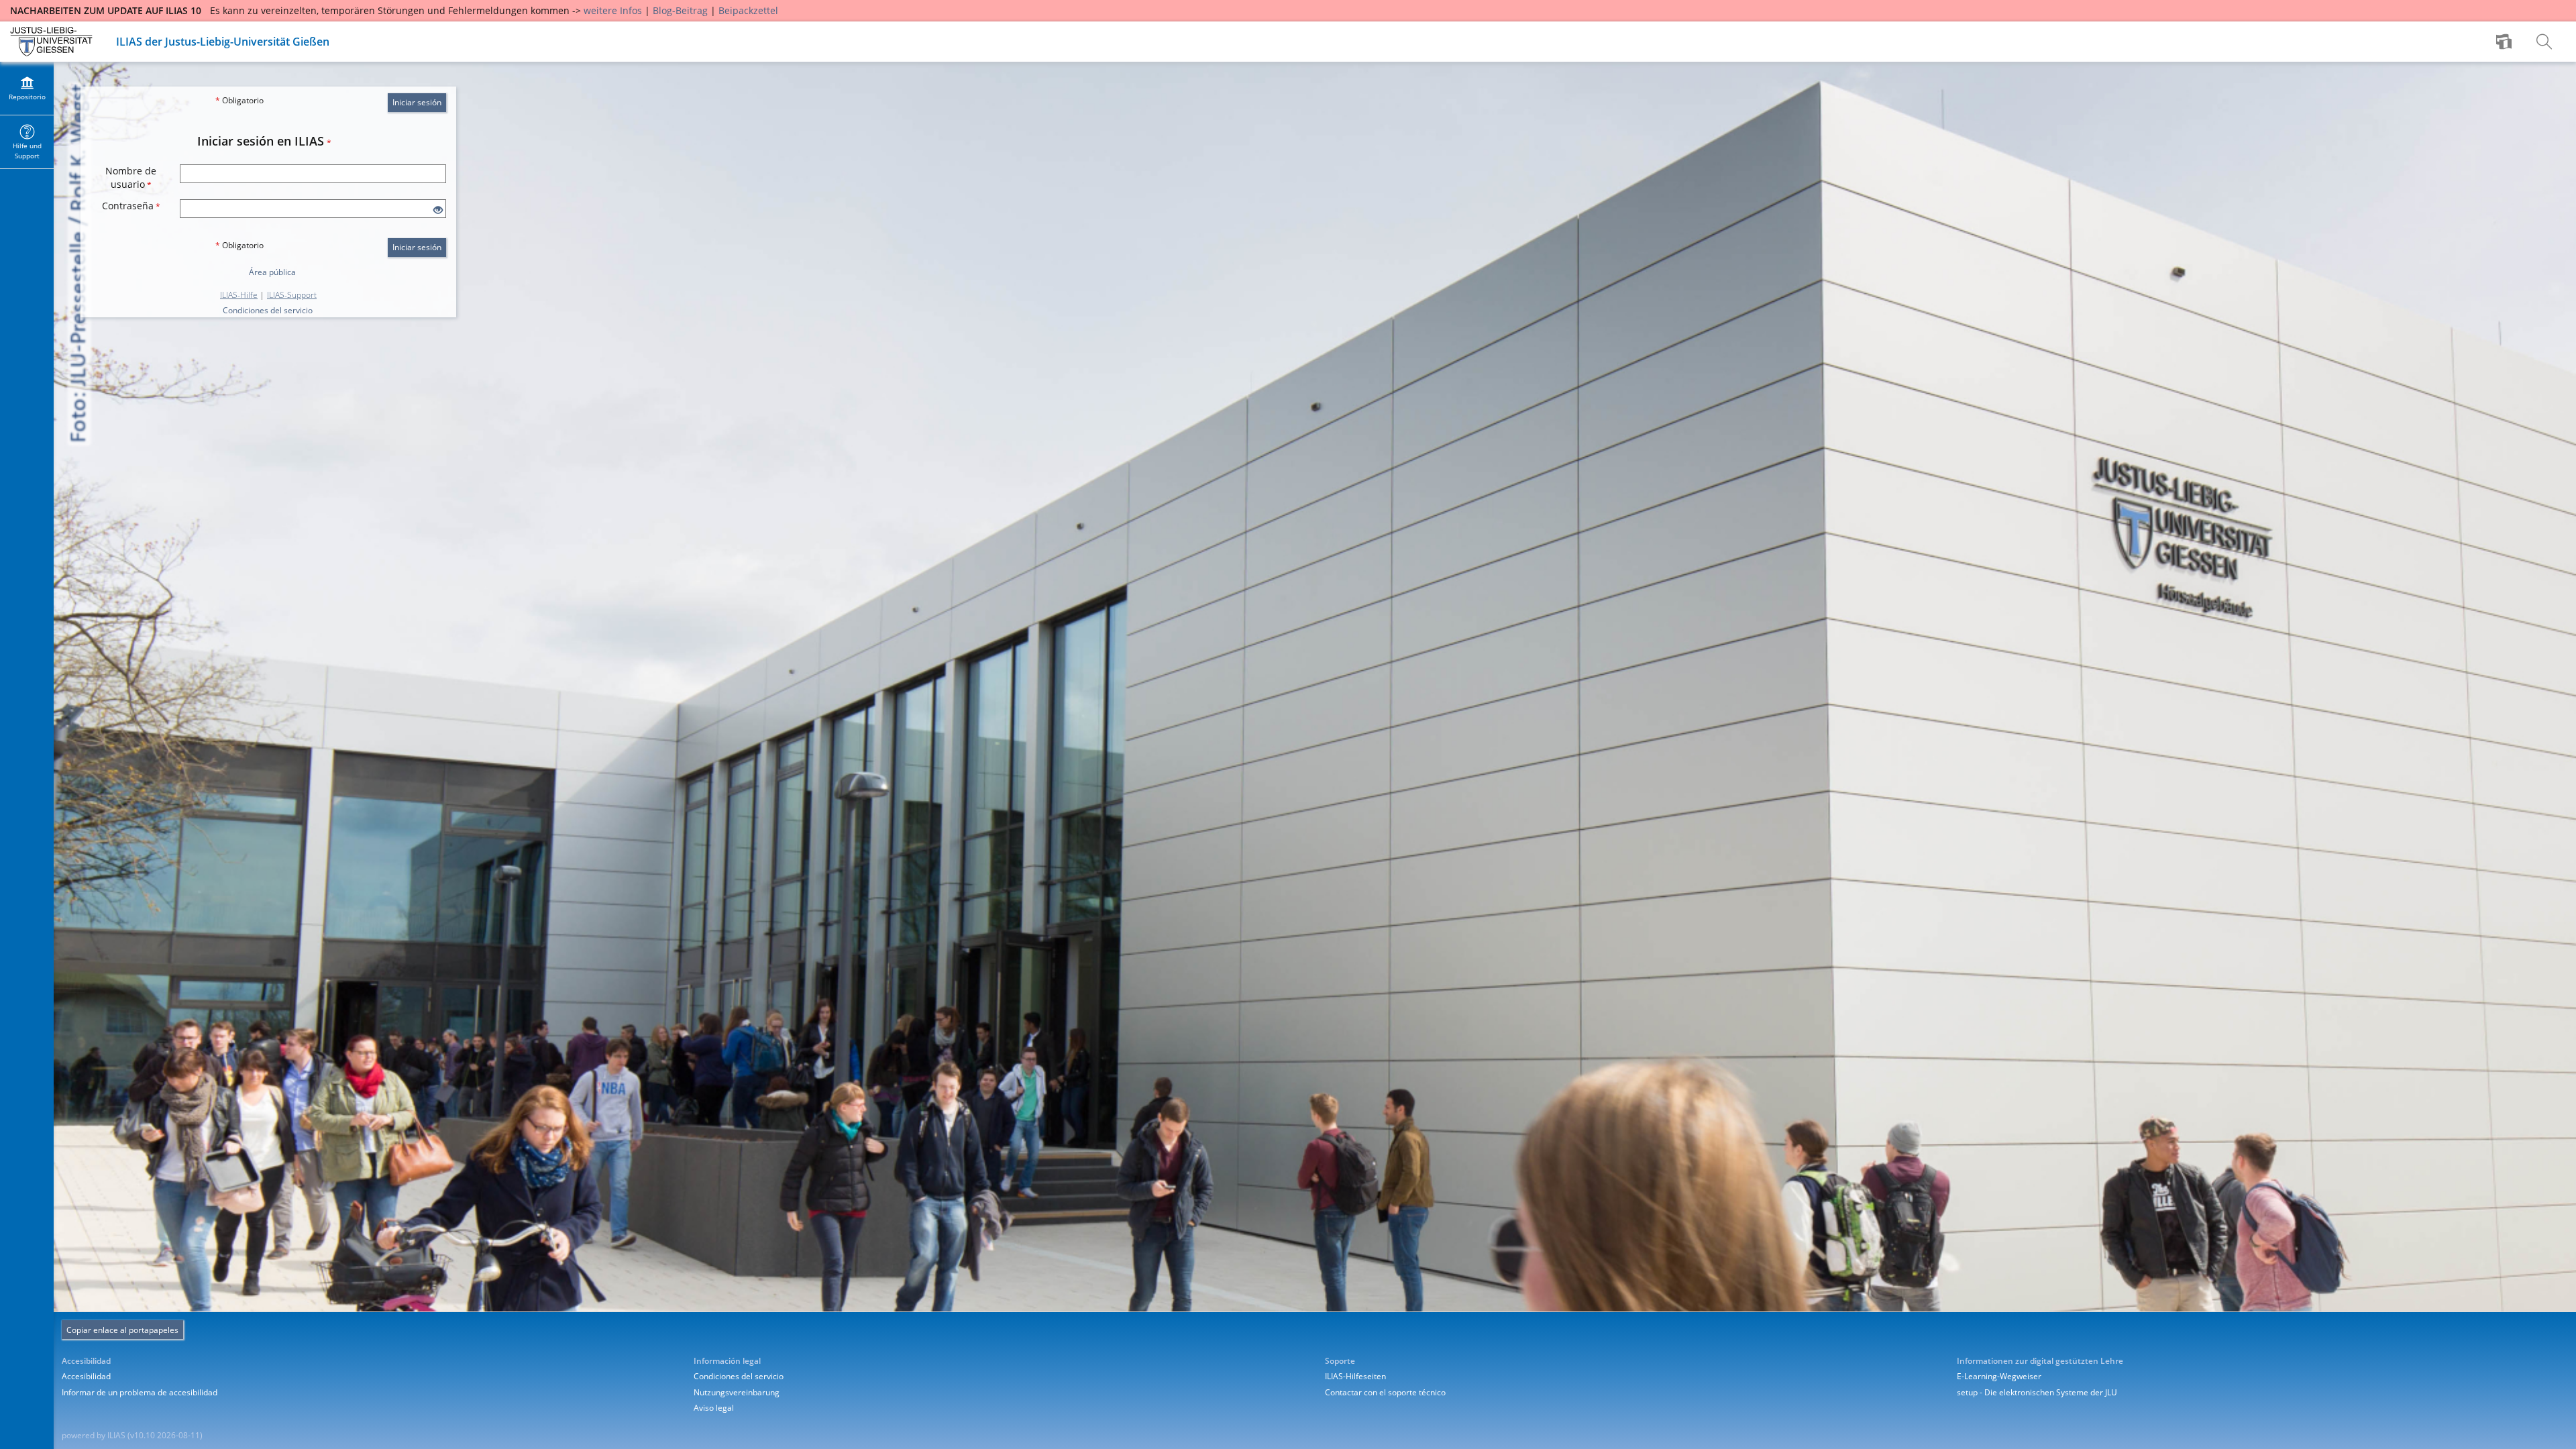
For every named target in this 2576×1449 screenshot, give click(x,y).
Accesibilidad (86, 1376)
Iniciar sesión (417, 102)
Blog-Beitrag (680, 10)
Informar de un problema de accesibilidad (140, 1392)
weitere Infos (613, 10)
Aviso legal (714, 1408)
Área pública (272, 272)
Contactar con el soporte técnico (1385, 1392)
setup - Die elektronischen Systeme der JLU (2037, 1392)
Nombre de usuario (131, 177)
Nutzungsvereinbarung (737, 1392)
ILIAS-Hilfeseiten (1355, 1376)
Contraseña (131, 206)
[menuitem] (2506, 42)
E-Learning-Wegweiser (1999, 1376)
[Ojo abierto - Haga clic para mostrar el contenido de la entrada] (438, 210)
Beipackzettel (748, 10)
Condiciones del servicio (268, 310)
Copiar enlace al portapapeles (122, 1330)
